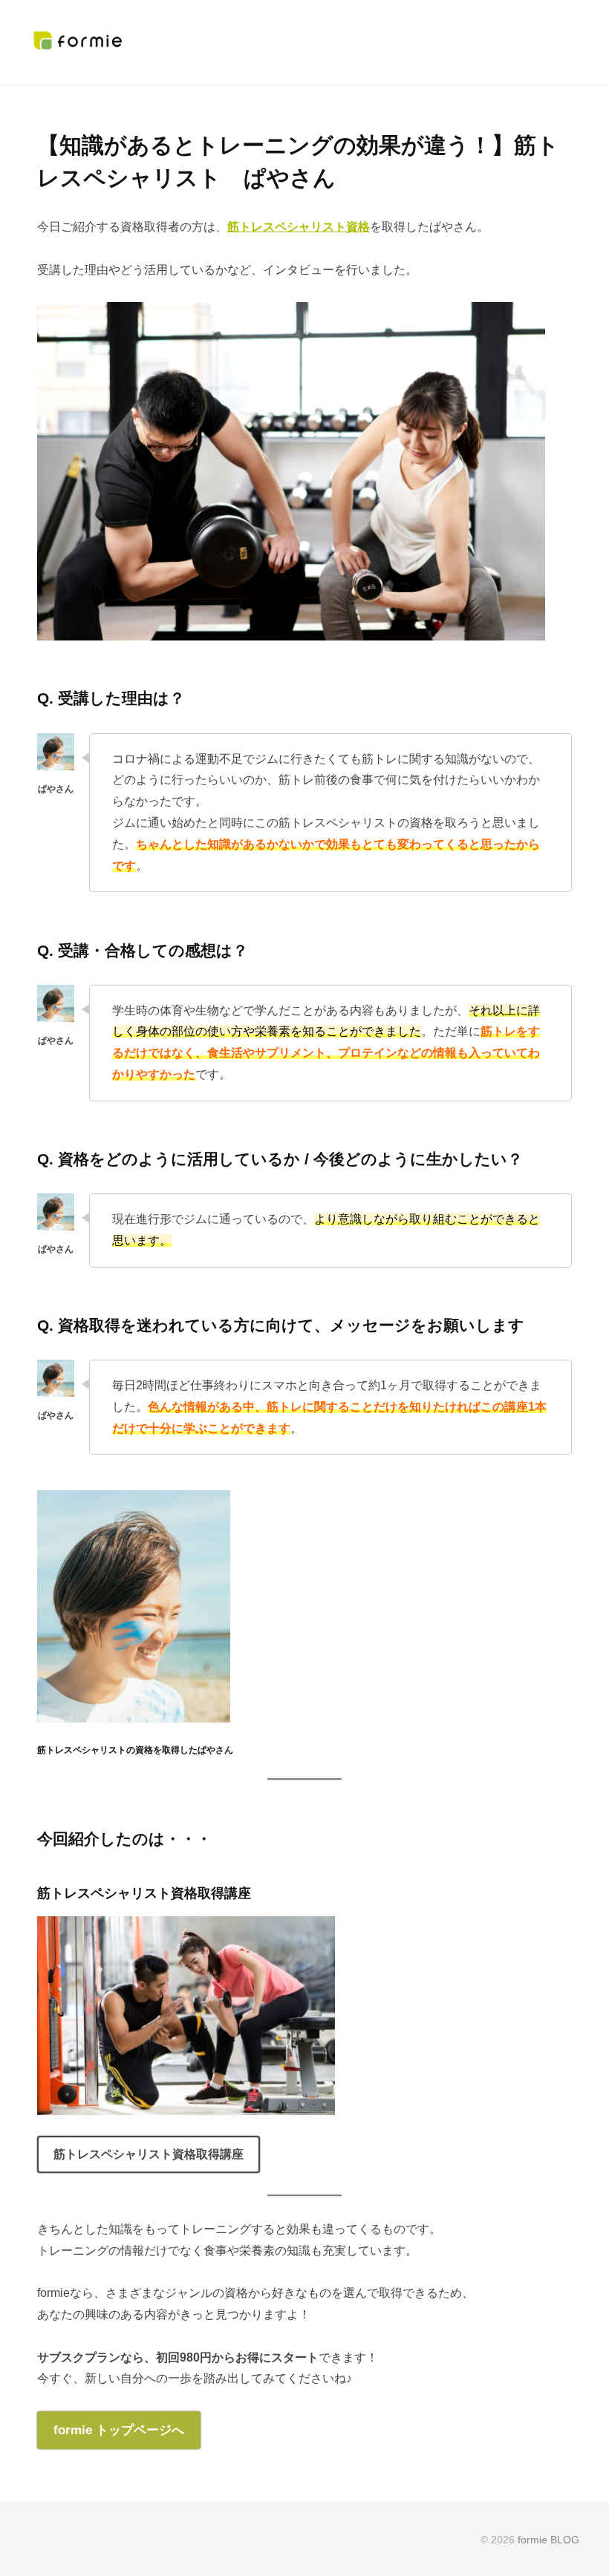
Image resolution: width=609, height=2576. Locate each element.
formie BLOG (548, 2540)
